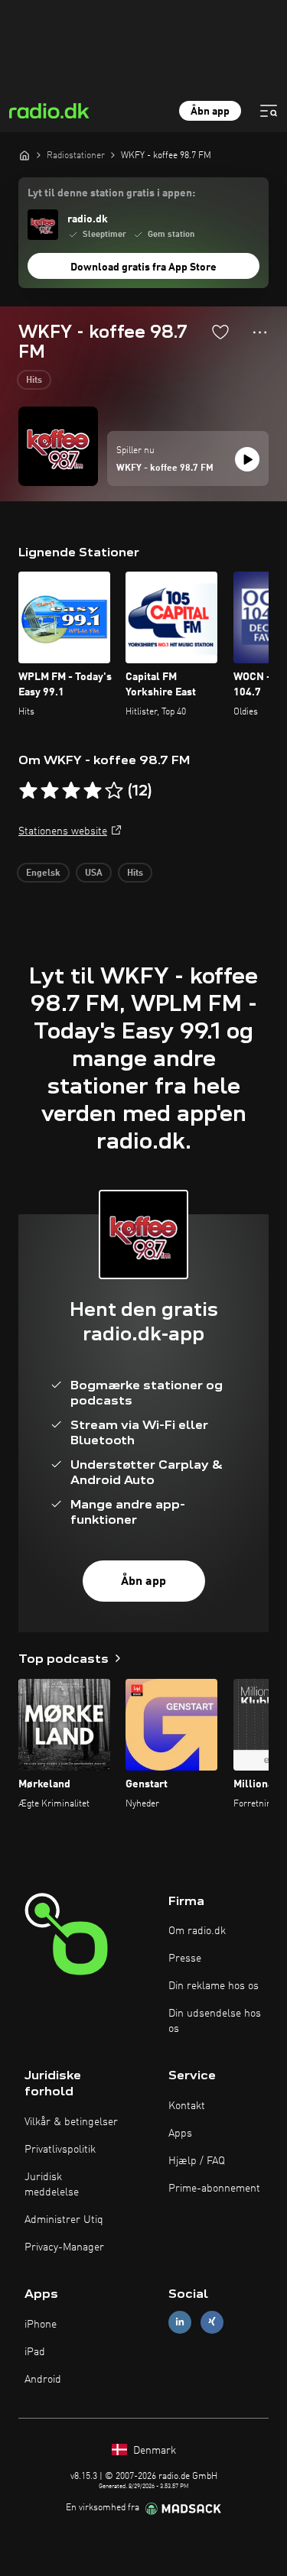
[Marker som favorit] (220, 332)
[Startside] (24, 155)
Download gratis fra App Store (143, 267)
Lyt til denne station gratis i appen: (111, 193)
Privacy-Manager (64, 2247)
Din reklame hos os (214, 1986)
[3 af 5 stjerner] (71, 791)
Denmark (153, 2451)
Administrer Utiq (64, 2220)
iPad (35, 2352)
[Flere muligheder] (260, 332)
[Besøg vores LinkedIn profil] (180, 2322)
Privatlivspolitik (60, 2150)
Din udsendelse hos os (215, 2021)
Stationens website (63, 831)
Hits (34, 381)
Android (43, 2380)
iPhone (41, 2325)
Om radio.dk (197, 1931)
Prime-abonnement (214, 2189)
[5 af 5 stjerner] (114, 791)
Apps (180, 2134)
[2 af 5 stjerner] (50, 791)
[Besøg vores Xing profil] (212, 2322)
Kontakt (187, 2106)
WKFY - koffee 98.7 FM (165, 468)
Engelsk (43, 873)
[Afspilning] (247, 459)
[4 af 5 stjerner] (93, 791)
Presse (185, 1959)
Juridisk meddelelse (52, 2185)
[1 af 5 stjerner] (28, 791)
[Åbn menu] (269, 111)
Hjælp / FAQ (197, 2161)
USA (94, 873)
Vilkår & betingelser (71, 2122)
